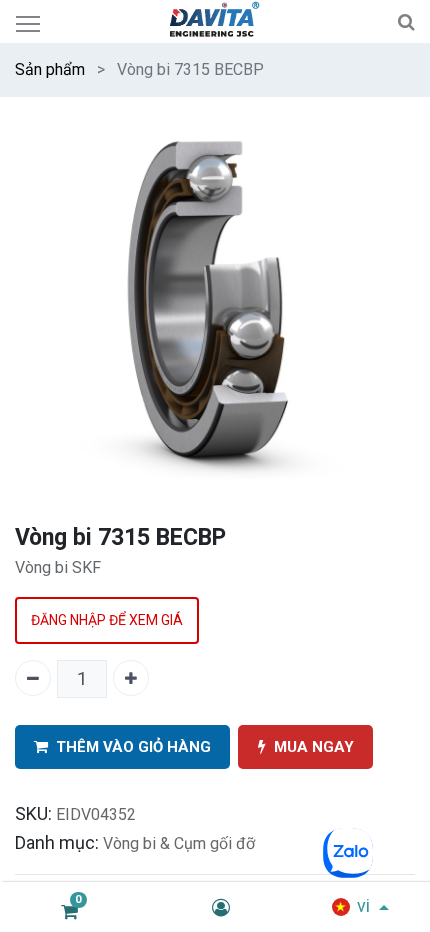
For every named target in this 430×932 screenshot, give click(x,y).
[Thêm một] (131, 678)
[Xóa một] (33, 678)
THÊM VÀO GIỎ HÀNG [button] (133, 747)
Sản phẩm (50, 69)
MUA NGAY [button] (314, 747)
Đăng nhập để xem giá (107, 620)
